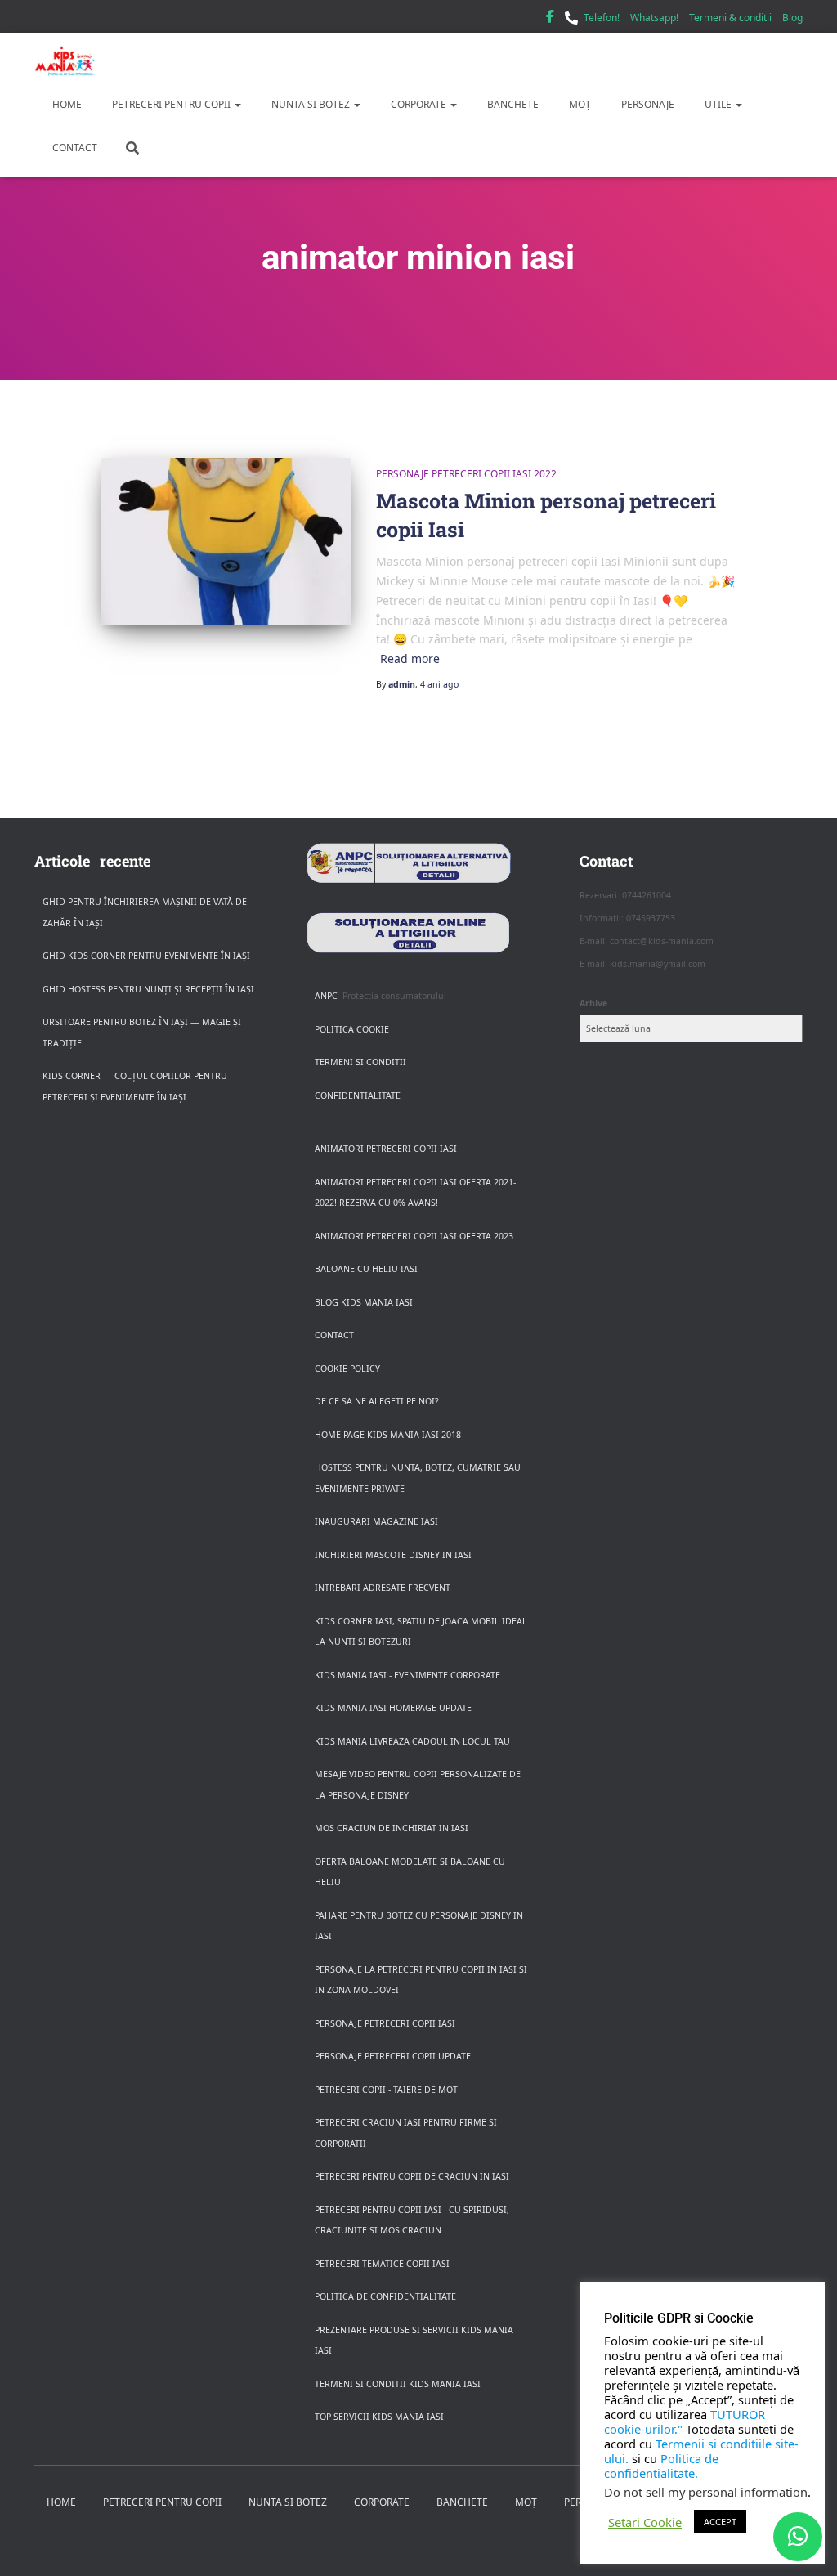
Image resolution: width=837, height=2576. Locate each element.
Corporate (418, 104)
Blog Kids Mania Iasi (364, 1302)
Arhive (593, 1003)
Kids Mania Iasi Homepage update (393, 1708)
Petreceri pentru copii (171, 104)
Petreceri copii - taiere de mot (386, 2090)
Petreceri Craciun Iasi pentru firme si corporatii (406, 2133)
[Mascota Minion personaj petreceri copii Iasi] (226, 542)
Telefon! (602, 18)
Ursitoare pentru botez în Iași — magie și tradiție (142, 1033)
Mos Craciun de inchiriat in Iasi (392, 1828)
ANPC (326, 996)
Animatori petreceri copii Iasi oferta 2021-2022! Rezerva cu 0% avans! (415, 1193)
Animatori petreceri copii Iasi (386, 1149)
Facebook (550, 19)
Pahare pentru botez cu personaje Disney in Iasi (419, 1926)
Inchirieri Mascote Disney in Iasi (393, 1555)
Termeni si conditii (360, 1062)
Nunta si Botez (311, 104)
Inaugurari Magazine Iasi (376, 1521)
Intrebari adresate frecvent (383, 1588)
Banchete (512, 104)
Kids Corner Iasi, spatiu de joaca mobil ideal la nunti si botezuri (421, 1632)
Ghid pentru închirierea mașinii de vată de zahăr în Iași (145, 912)
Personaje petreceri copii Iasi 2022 (466, 474)
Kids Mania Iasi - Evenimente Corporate (407, 1675)
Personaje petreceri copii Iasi (385, 2023)
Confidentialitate (358, 1095)
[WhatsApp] (798, 2537)
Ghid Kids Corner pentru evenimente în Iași (146, 956)
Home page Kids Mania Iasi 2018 (388, 1435)
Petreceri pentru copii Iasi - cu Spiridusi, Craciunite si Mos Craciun (412, 2220)
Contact (74, 148)
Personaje (647, 104)
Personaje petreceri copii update (393, 2056)
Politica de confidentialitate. (661, 2466)
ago (439, 684)
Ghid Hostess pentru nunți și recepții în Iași (148, 989)
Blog (792, 18)
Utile (718, 104)
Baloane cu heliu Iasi (366, 1269)
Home (66, 104)
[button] (237, 104)
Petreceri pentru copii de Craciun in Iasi (412, 2176)
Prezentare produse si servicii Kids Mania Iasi (414, 2341)
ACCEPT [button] (720, 2522)
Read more (410, 659)
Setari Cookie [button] (645, 2522)
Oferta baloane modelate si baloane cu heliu (410, 1872)
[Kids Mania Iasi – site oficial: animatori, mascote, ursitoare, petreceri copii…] (65, 61)
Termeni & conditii (730, 18)
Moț (579, 104)
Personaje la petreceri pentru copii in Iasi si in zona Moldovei (421, 1980)
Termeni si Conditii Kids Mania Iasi (398, 2384)
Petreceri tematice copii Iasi (382, 2264)
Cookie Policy (347, 1369)
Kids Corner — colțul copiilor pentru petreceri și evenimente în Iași (135, 1086)
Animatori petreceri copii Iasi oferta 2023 (414, 1236)
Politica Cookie (352, 1029)
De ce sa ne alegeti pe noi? (377, 1401)
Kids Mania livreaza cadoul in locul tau (412, 1741)
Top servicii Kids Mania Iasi (379, 2417)
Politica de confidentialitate (385, 2296)
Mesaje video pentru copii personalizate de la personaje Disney (418, 1785)
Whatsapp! (654, 18)
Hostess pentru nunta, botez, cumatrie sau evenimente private (418, 1478)
